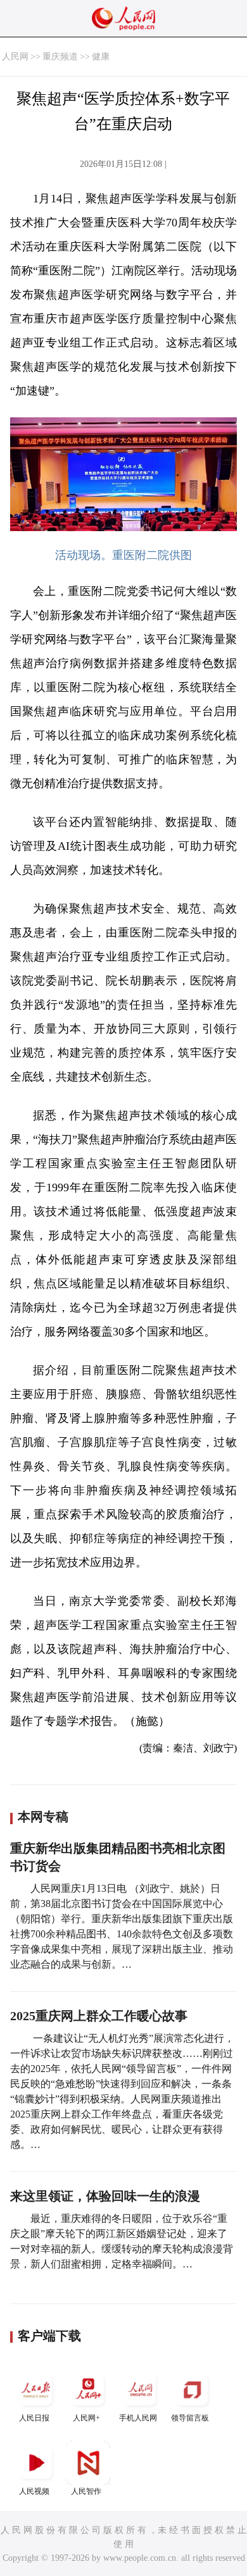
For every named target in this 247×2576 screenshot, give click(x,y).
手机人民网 (138, 2418)
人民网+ (86, 2418)
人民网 (15, 57)
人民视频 (34, 2491)
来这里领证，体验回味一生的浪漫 (105, 2196)
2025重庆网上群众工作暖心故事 (99, 2016)
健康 (101, 57)
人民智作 (86, 2491)
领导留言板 (190, 2418)
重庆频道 (60, 57)
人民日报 (34, 2418)
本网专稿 (43, 1817)
